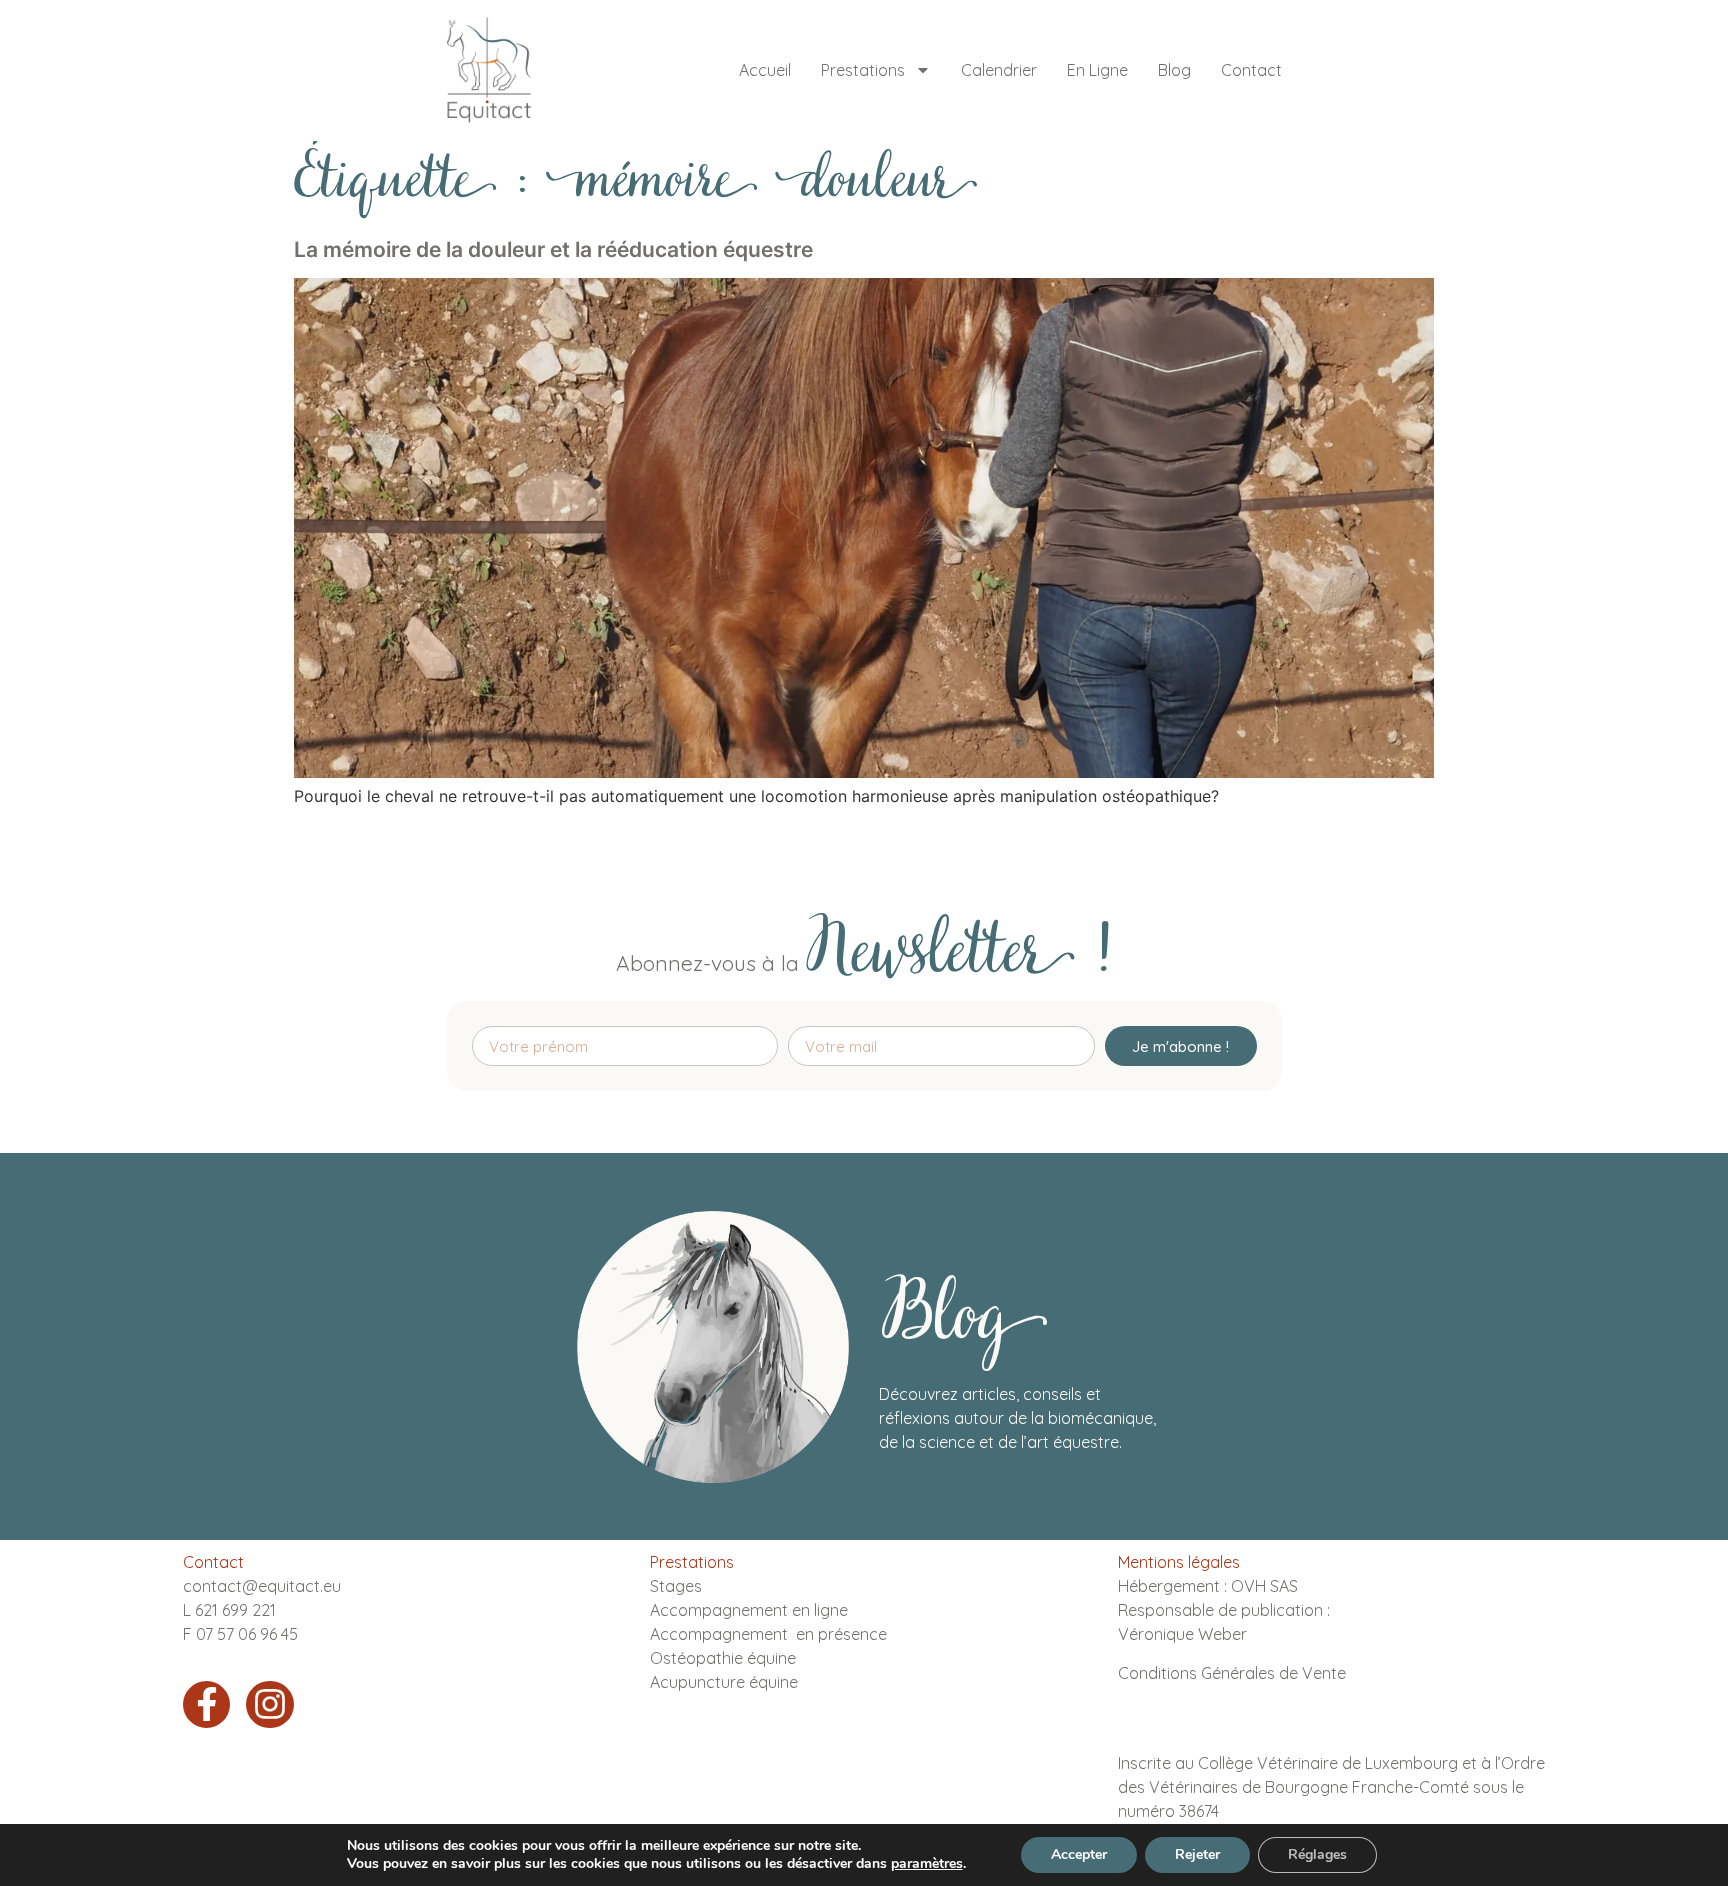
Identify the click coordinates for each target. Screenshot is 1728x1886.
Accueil (765, 70)
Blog (1174, 70)
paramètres (927, 1864)
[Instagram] (270, 1705)
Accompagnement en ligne (749, 1610)
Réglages (1317, 1854)
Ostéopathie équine (723, 1658)
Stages (676, 1586)
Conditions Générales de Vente (1232, 1673)
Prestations (863, 70)
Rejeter (1197, 1854)
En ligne (1097, 70)
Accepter (1079, 1854)
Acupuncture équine (724, 1682)
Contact (1251, 70)
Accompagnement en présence (768, 1634)
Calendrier (999, 70)
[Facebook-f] (207, 1705)
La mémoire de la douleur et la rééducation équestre (553, 249)
